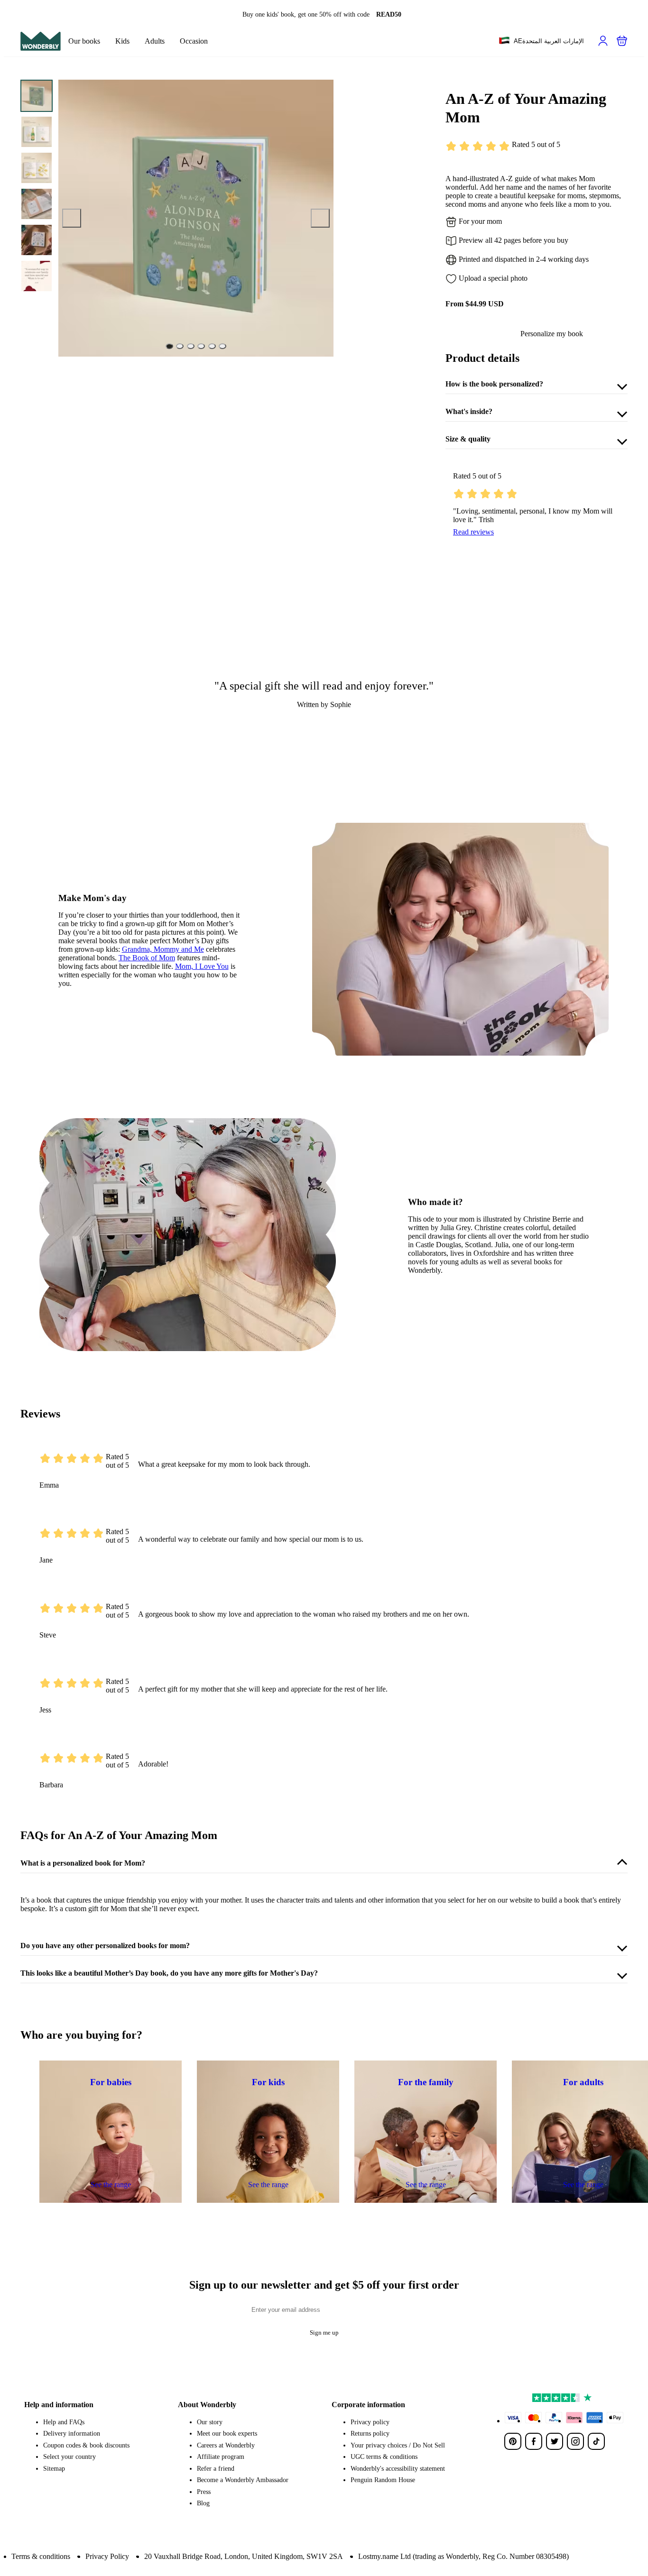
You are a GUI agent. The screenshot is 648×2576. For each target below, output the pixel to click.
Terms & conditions (41, 2556)
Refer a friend (216, 2469)
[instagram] (575, 2441)
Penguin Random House (383, 2480)
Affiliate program (221, 2457)
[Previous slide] (72, 218)
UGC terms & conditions (384, 2457)
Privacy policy (370, 2422)
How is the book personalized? (494, 384)
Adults (155, 41)
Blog (203, 2503)
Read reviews (473, 532)
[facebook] (534, 2441)
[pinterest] (513, 2441)
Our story (210, 2422)
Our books (84, 41)
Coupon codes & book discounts (86, 2445)
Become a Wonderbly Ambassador (243, 2480)
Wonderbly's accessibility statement (398, 2469)
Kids (122, 41)
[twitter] (555, 2441)
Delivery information (72, 2433)
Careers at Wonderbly (226, 2445)
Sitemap (54, 2469)
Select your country (69, 2457)
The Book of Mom (147, 958)
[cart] (622, 41)
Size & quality (468, 439)
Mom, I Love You (202, 966)
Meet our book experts (227, 2433)
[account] (603, 41)
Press (204, 2492)
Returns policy (370, 2433)
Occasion (194, 41)
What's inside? (469, 411)
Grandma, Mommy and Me (163, 949)
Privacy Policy (107, 2556)
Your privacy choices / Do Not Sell (398, 2445)
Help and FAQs (64, 2422)
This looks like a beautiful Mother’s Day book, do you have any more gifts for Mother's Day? (169, 1973)
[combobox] (541, 41)
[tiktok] (596, 2441)
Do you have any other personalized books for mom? (105, 1946)
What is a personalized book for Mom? (83, 1863)
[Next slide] (320, 218)
